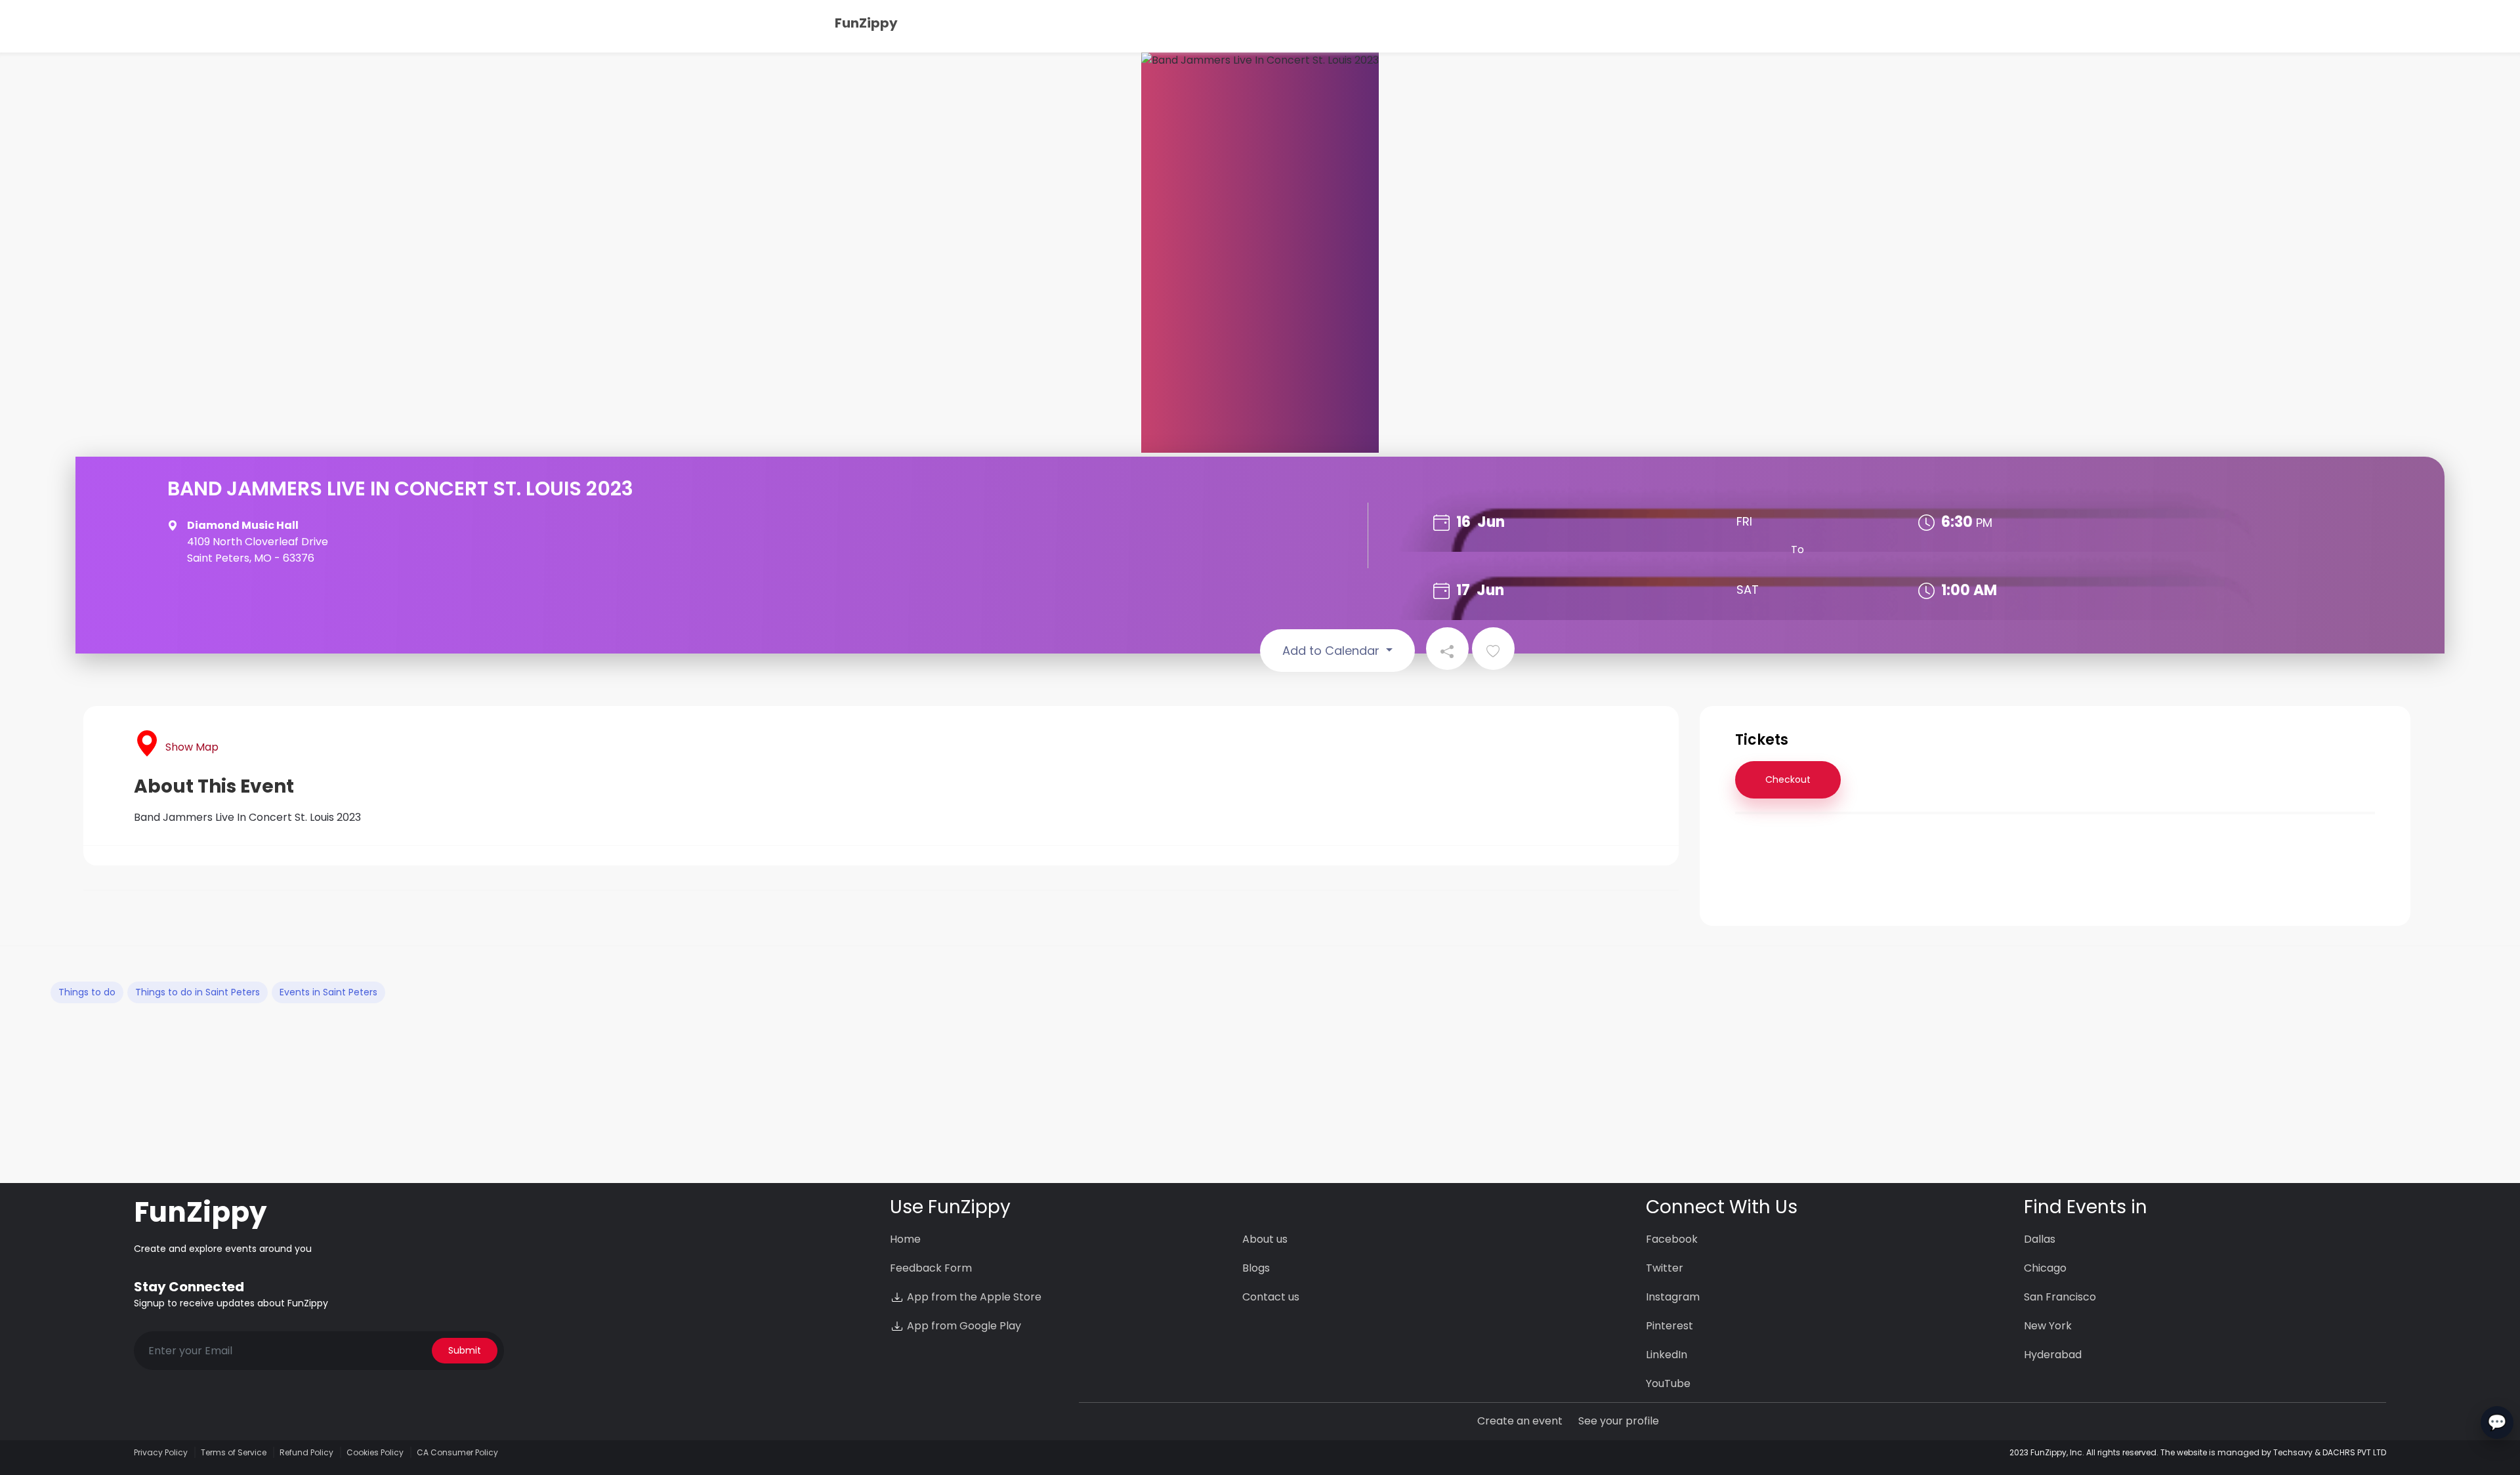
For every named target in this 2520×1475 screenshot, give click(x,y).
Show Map (192, 747)
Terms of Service (234, 1452)
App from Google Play (963, 1326)
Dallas (2040, 1239)
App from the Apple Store (973, 1297)
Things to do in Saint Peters (198, 992)
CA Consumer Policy (457, 1452)
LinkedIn (1667, 1355)
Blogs (1256, 1268)
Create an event (1520, 1421)
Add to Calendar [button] (1333, 651)
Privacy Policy (161, 1452)
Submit (465, 1350)
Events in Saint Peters (328, 992)
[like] (1493, 649)
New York (2048, 1326)
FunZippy (866, 23)
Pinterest (1669, 1326)
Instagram (1673, 1297)
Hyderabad (2053, 1355)
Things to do (87, 992)
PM (1984, 523)
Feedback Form (931, 1268)
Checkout (1788, 779)
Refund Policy (306, 1452)
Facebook (1672, 1239)
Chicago (2045, 1268)
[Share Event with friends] (1447, 649)
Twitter (1665, 1268)
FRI (1744, 521)
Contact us (1271, 1297)
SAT (1748, 590)
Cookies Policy (375, 1452)
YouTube (1668, 1383)
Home (905, 1239)
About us (1265, 1239)
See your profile (1619, 1421)
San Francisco (2060, 1297)
